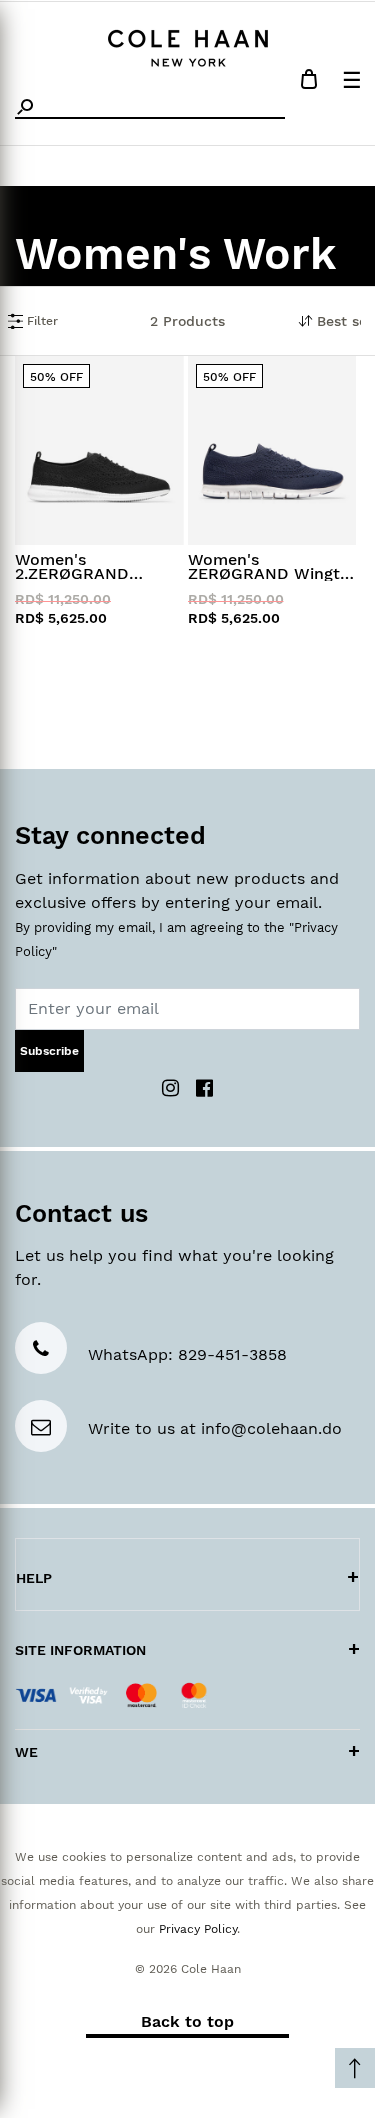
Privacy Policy (198, 1929)
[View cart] (309, 82)
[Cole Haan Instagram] (172, 1086)
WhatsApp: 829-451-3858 (187, 1354)
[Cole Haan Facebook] (205, 1086)
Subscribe (49, 1051)
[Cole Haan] (188, 45)
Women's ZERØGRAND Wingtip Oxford (271, 567)
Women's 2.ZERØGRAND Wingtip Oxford (74, 567)
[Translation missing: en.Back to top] (355, 2068)
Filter (40, 321)
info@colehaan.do (271, 1428)
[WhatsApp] (41, 1350)
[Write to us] (41, 1428)
